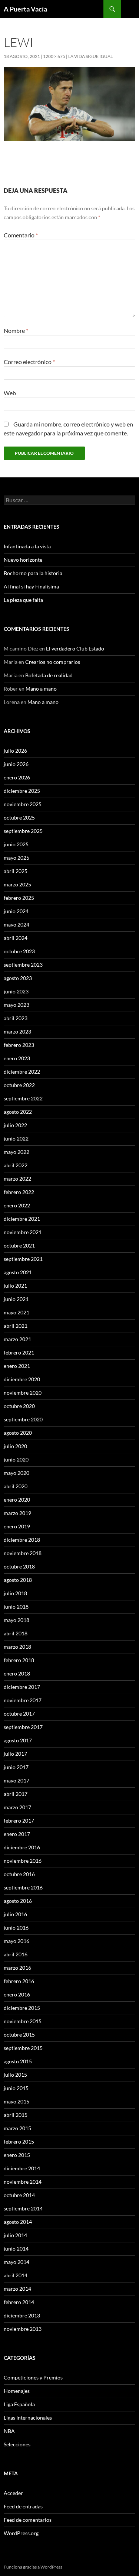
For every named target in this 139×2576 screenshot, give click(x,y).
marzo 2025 (17, 884)
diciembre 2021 (22, 1219)
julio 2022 (15, 1125)
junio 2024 (16, 911)
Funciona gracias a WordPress (33, 2567)
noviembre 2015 (23, 2021)
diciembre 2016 (22, 1847)
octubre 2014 (19, 2195)
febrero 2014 (19, 2302)
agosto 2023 (18, 978)
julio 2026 (15, 751)
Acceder (13, 2493)
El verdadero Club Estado (75, 648)
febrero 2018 (19, 1660)
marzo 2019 (17, 1513)
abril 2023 (16, 1018)
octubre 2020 (19, 1406)
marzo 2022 (17, 1179)
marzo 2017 (17, 1807)
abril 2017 (16, 1794)
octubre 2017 (19, 1714)
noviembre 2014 (23, 2182)
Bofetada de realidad (49, 675)
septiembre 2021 (23, 1259)
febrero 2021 (19, 1352)
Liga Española (19, 2404)
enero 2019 (17, 1526)
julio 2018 (15, 1593)
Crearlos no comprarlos (53, 662)
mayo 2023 (16, 1005)
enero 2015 (17, 2155)
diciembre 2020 (22, 1379)
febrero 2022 (19, 1192)
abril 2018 (16, 1633)
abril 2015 (16, 2115)
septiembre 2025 (23, 831)
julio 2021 (15, 1286)
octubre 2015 (19, 2035)
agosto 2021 (18, 1272)
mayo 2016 (16, 1941)
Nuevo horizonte (23, 560)
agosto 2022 (18, 1112)
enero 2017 (17, 1834)
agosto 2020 (18, 1433)
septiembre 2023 (23, 965)
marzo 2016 (17, 1968)
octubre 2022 (19, 1085)
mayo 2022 (16, 1152)
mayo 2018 (16, 1620)
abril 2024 (16, 938)
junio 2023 (16, 991)
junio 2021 (16, 1299)
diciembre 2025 (22, 791)
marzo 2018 (17, 1647)
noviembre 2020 (23, 1393)
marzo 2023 (17, 1031)
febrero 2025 (19, 898)
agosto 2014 (18, 2222)
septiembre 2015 (23, 2048)
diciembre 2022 (22, 1072)
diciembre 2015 (22, 2008)
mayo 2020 (16, 1473)
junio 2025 (16, 844)
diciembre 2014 (22, 2168)
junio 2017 (16, 1767)
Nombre (16, 330)
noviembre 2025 (23, 804)
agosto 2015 (18, 2061)
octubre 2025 (19, 817)
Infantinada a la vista (27, 546)
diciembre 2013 (22, 2315)
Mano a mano (41, 689)
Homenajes (17, 2391)
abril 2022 (16, 1165)
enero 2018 (17, 1673)
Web (10, 393)
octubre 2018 (19, 1566)
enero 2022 (17, 1205)
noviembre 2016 (23, 1861)
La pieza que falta (23, 600)
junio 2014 (16, 2249)
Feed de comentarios (28, 2520)
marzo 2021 (17, 1339)
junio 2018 (16, 1607)
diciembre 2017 (22, 1687)
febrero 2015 (19, 2142)
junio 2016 (16, 1928)
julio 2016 (15, 1914)
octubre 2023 (19, 951)
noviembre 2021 (23, 1232)
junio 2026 (16, 764)
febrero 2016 (19, 1981)
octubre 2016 (19, 1874)
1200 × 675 (54, 56)
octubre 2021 (19, 1245)
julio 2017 (15, 1754)
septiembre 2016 (23, 1887)
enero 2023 (17, 1058)
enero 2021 (17, 1366)
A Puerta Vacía (25, 9)
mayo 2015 (16, 2101)
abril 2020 (16, 1486)
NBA (9, 2431)
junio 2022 (16, 1138)
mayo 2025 (16, 858)
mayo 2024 (16, 924)
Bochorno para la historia (33, 573)
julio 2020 (15, 1446)
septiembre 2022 (23, 1098)
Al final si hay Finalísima (31, 586)
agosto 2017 (18, 1740)
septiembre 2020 (23, 1419)
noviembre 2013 (23, 2329)
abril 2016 (16, 1954)
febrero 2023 (19, 1045)
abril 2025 (16, 871)
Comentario (21, 235)
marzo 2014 (17, 2289)
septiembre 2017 (23, 1727)
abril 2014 (16, 2275)
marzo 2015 (17, 2128)
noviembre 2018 (23, 1553)
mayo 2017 (16, 1780)
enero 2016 (17, 1994)
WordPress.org (21, 2533)
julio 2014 (15, 2235)
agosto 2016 (18, 1901)
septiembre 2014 (23, 2208)
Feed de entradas (23, 2506)
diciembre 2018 (22, 1540)
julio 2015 (15, 2075)
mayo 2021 (16, 1312)
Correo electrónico (29, 362)
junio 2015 (16, 2088)
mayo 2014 (16, 2262)
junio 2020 (16, 1459)
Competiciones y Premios (33, 2377)
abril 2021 (16, 1326)
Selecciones (17, 2444)
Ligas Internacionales (28, 2418)
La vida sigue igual (90, 56)
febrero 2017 (19, 1821)
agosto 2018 (18, 1580)
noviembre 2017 (23, 1700)
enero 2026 (17, 777)
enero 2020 (17, 1500)
